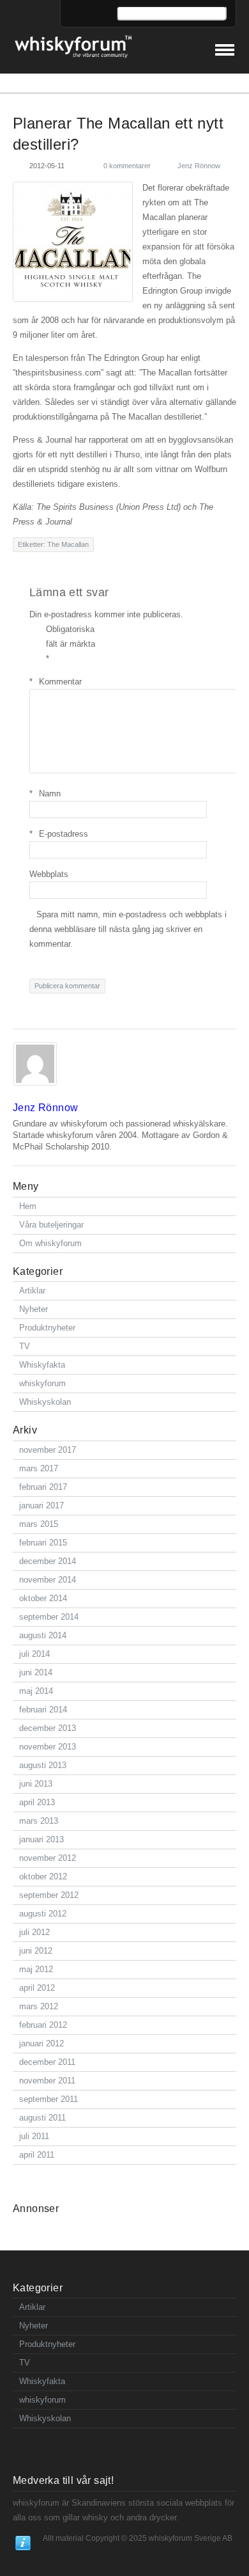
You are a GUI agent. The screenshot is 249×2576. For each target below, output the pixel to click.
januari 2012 (41, 2043)
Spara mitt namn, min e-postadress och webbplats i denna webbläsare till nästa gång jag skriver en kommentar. (128, 929)
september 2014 (49, 1617)
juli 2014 (34, 1654)
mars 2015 (39, 1524)
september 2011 (49, 2099)
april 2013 (37, 1802)
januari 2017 (41, 1505)
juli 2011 (34, 2136)
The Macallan (68, 544)
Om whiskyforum (50, 1243)
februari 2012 (43, 2025)
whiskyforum (42, 1383)
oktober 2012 (43, 1877)
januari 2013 (41, 1839)
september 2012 (49, 1895)
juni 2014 (36, 1672)
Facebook (89, 14)
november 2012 (48, 1858)
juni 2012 (36, 1951)
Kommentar (56, 682)
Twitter (103, 14)
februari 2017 (43, 1487)
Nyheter (34, 1309)
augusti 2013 (43, 1765)
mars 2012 (39, 2006)
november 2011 (47, 2081)
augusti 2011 (42, 2118)
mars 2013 (39, 1821)
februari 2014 (43, 1710)
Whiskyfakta (42, 1365)
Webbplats (49, 874)
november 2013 (48, 1747)
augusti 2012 (43, 1914)
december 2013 (48, 1728)
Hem (28, 1206)
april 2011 (37, 2155)
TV (25, 1346)
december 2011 (47, 2062)
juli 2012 (34, 1932)
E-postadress (59, 834)
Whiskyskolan (45, 1402)
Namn (45, 794)
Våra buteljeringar (51, 1225)
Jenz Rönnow (199, 166)
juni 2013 (36, 1784)
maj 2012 (36, 1969)
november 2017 (48, 1450)
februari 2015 (43, 1543)
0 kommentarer (127, 166)
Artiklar (32, 1291)
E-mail (74, 14)
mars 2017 (39, 1468)
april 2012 (37, 1988)
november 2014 (48, 1580)
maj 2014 (36, 1691)
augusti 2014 (43, 1635)
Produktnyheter (47, 1328)
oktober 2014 (43, 1598)
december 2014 (48, 1561)
